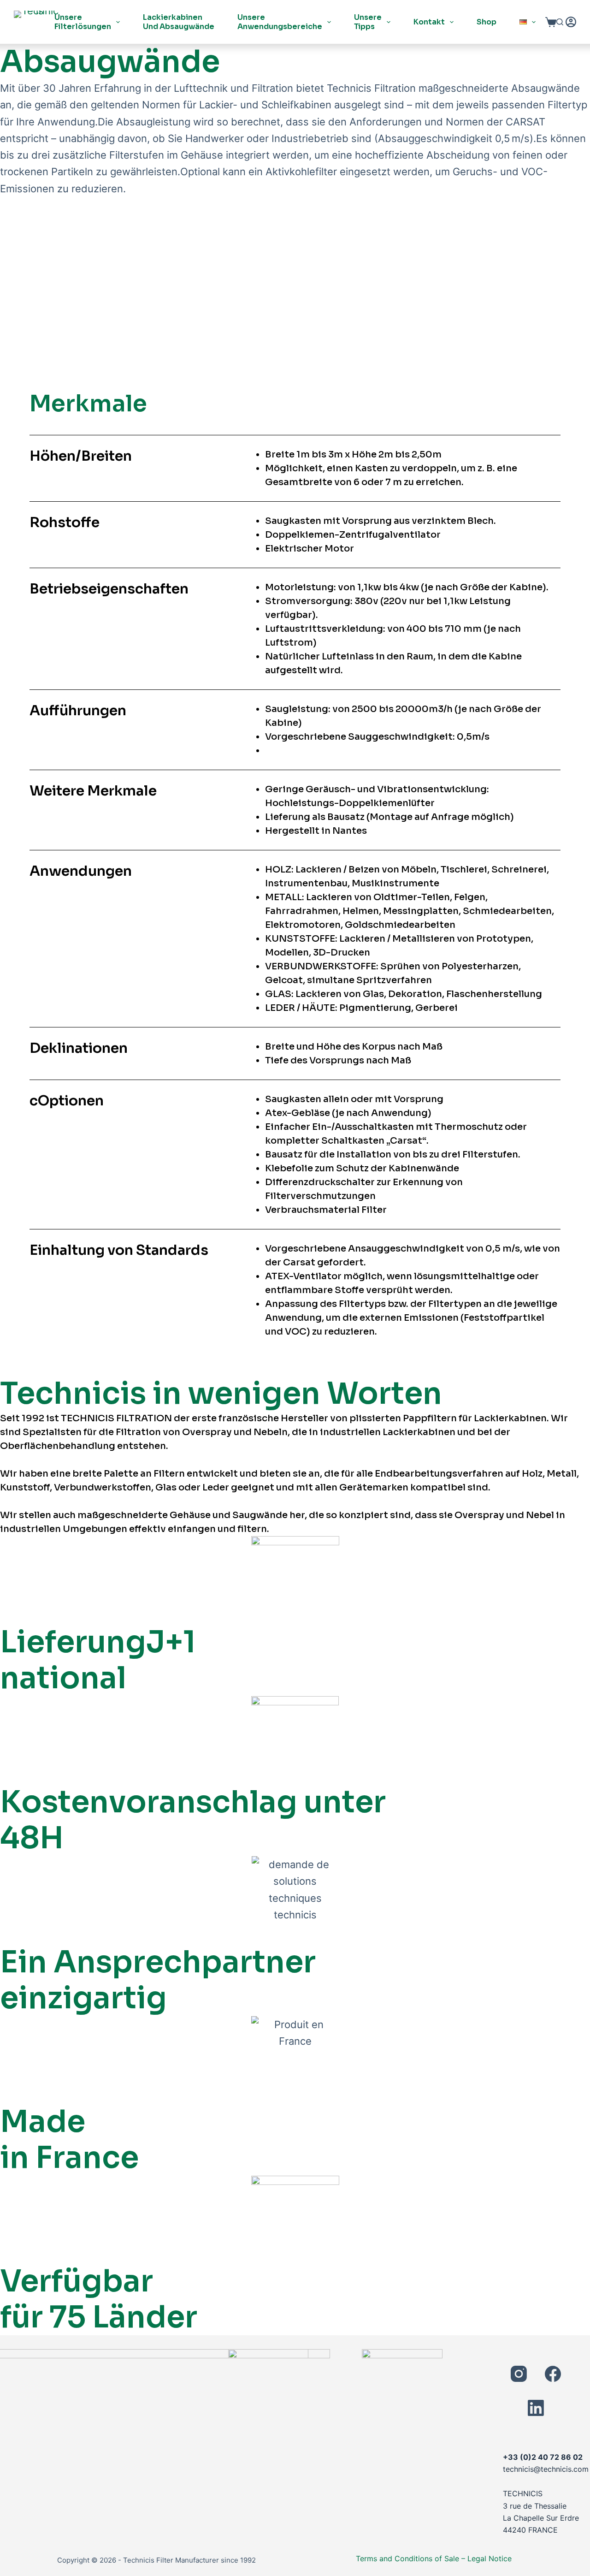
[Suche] (560, 22)
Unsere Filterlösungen (83, 22)
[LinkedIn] (536, 2408)
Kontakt (429, 22)
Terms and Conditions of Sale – (410, 2558)
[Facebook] (553, 2374)
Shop (487, 22)
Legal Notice (490, 2558)
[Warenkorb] (551, 22)
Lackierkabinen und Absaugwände (179, 22)
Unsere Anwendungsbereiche (280, 22)
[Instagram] (519, 2374)
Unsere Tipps (368, 22)
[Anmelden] (571, 22)
